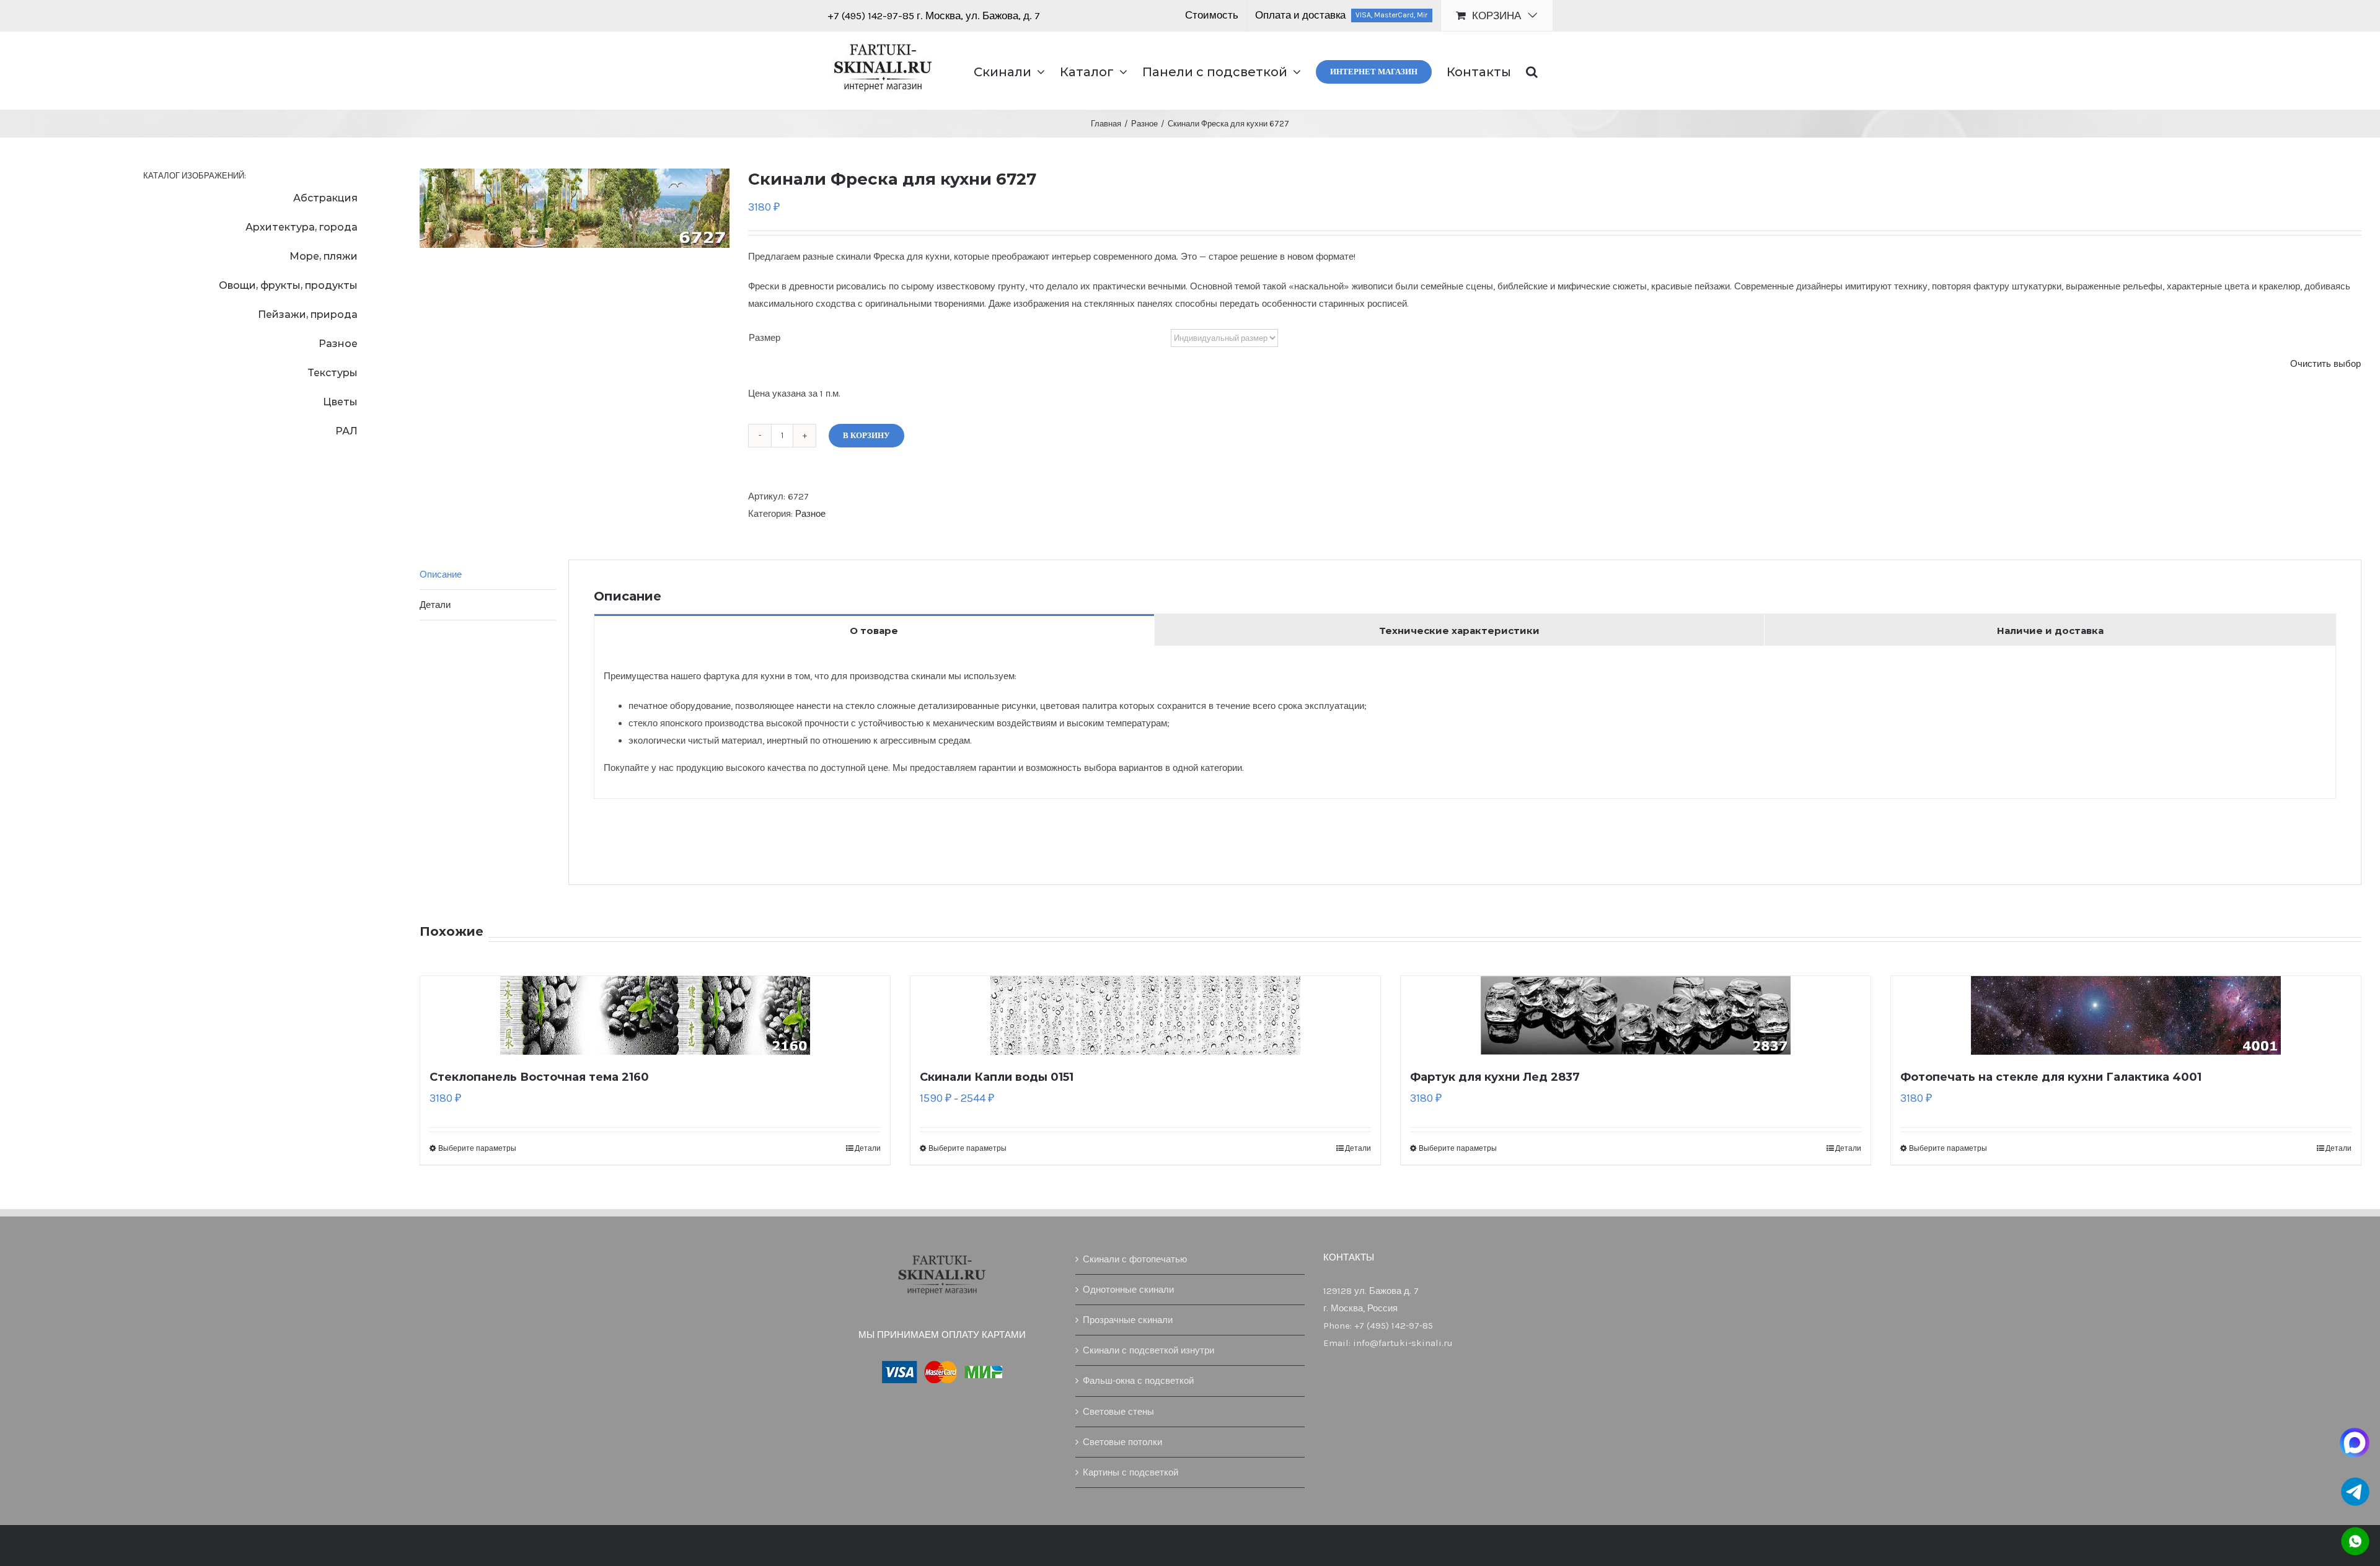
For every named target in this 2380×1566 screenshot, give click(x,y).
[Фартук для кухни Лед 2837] (1636, 1016)
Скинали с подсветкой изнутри (1148, 1350)
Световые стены (1118, 1412)
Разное (810, 514)
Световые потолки (1122, 1442)
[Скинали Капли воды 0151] (1145, 1016)
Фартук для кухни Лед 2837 (1495, 1077)
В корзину (866, 435)
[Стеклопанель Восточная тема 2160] (655, 1016)
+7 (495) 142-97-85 (872, 15)
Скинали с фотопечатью (1135, 1259)
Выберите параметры (477, 1148)
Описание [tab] (441, 574)
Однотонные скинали (1128, 1290)
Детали (868, 1148)
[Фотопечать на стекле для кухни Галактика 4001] (2126, 1016)
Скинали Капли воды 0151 (997, 1077)
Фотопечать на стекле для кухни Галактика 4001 (2051, 1077)
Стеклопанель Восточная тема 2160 (539, 1077)
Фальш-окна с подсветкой (1138, 1381)
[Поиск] (1532, 71)
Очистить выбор (2325, 364)
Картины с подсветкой (1130, 1472)
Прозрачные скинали (1128, 1320)
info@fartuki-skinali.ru (1403, 1343)
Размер (765, 338)
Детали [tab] (435, 605)
